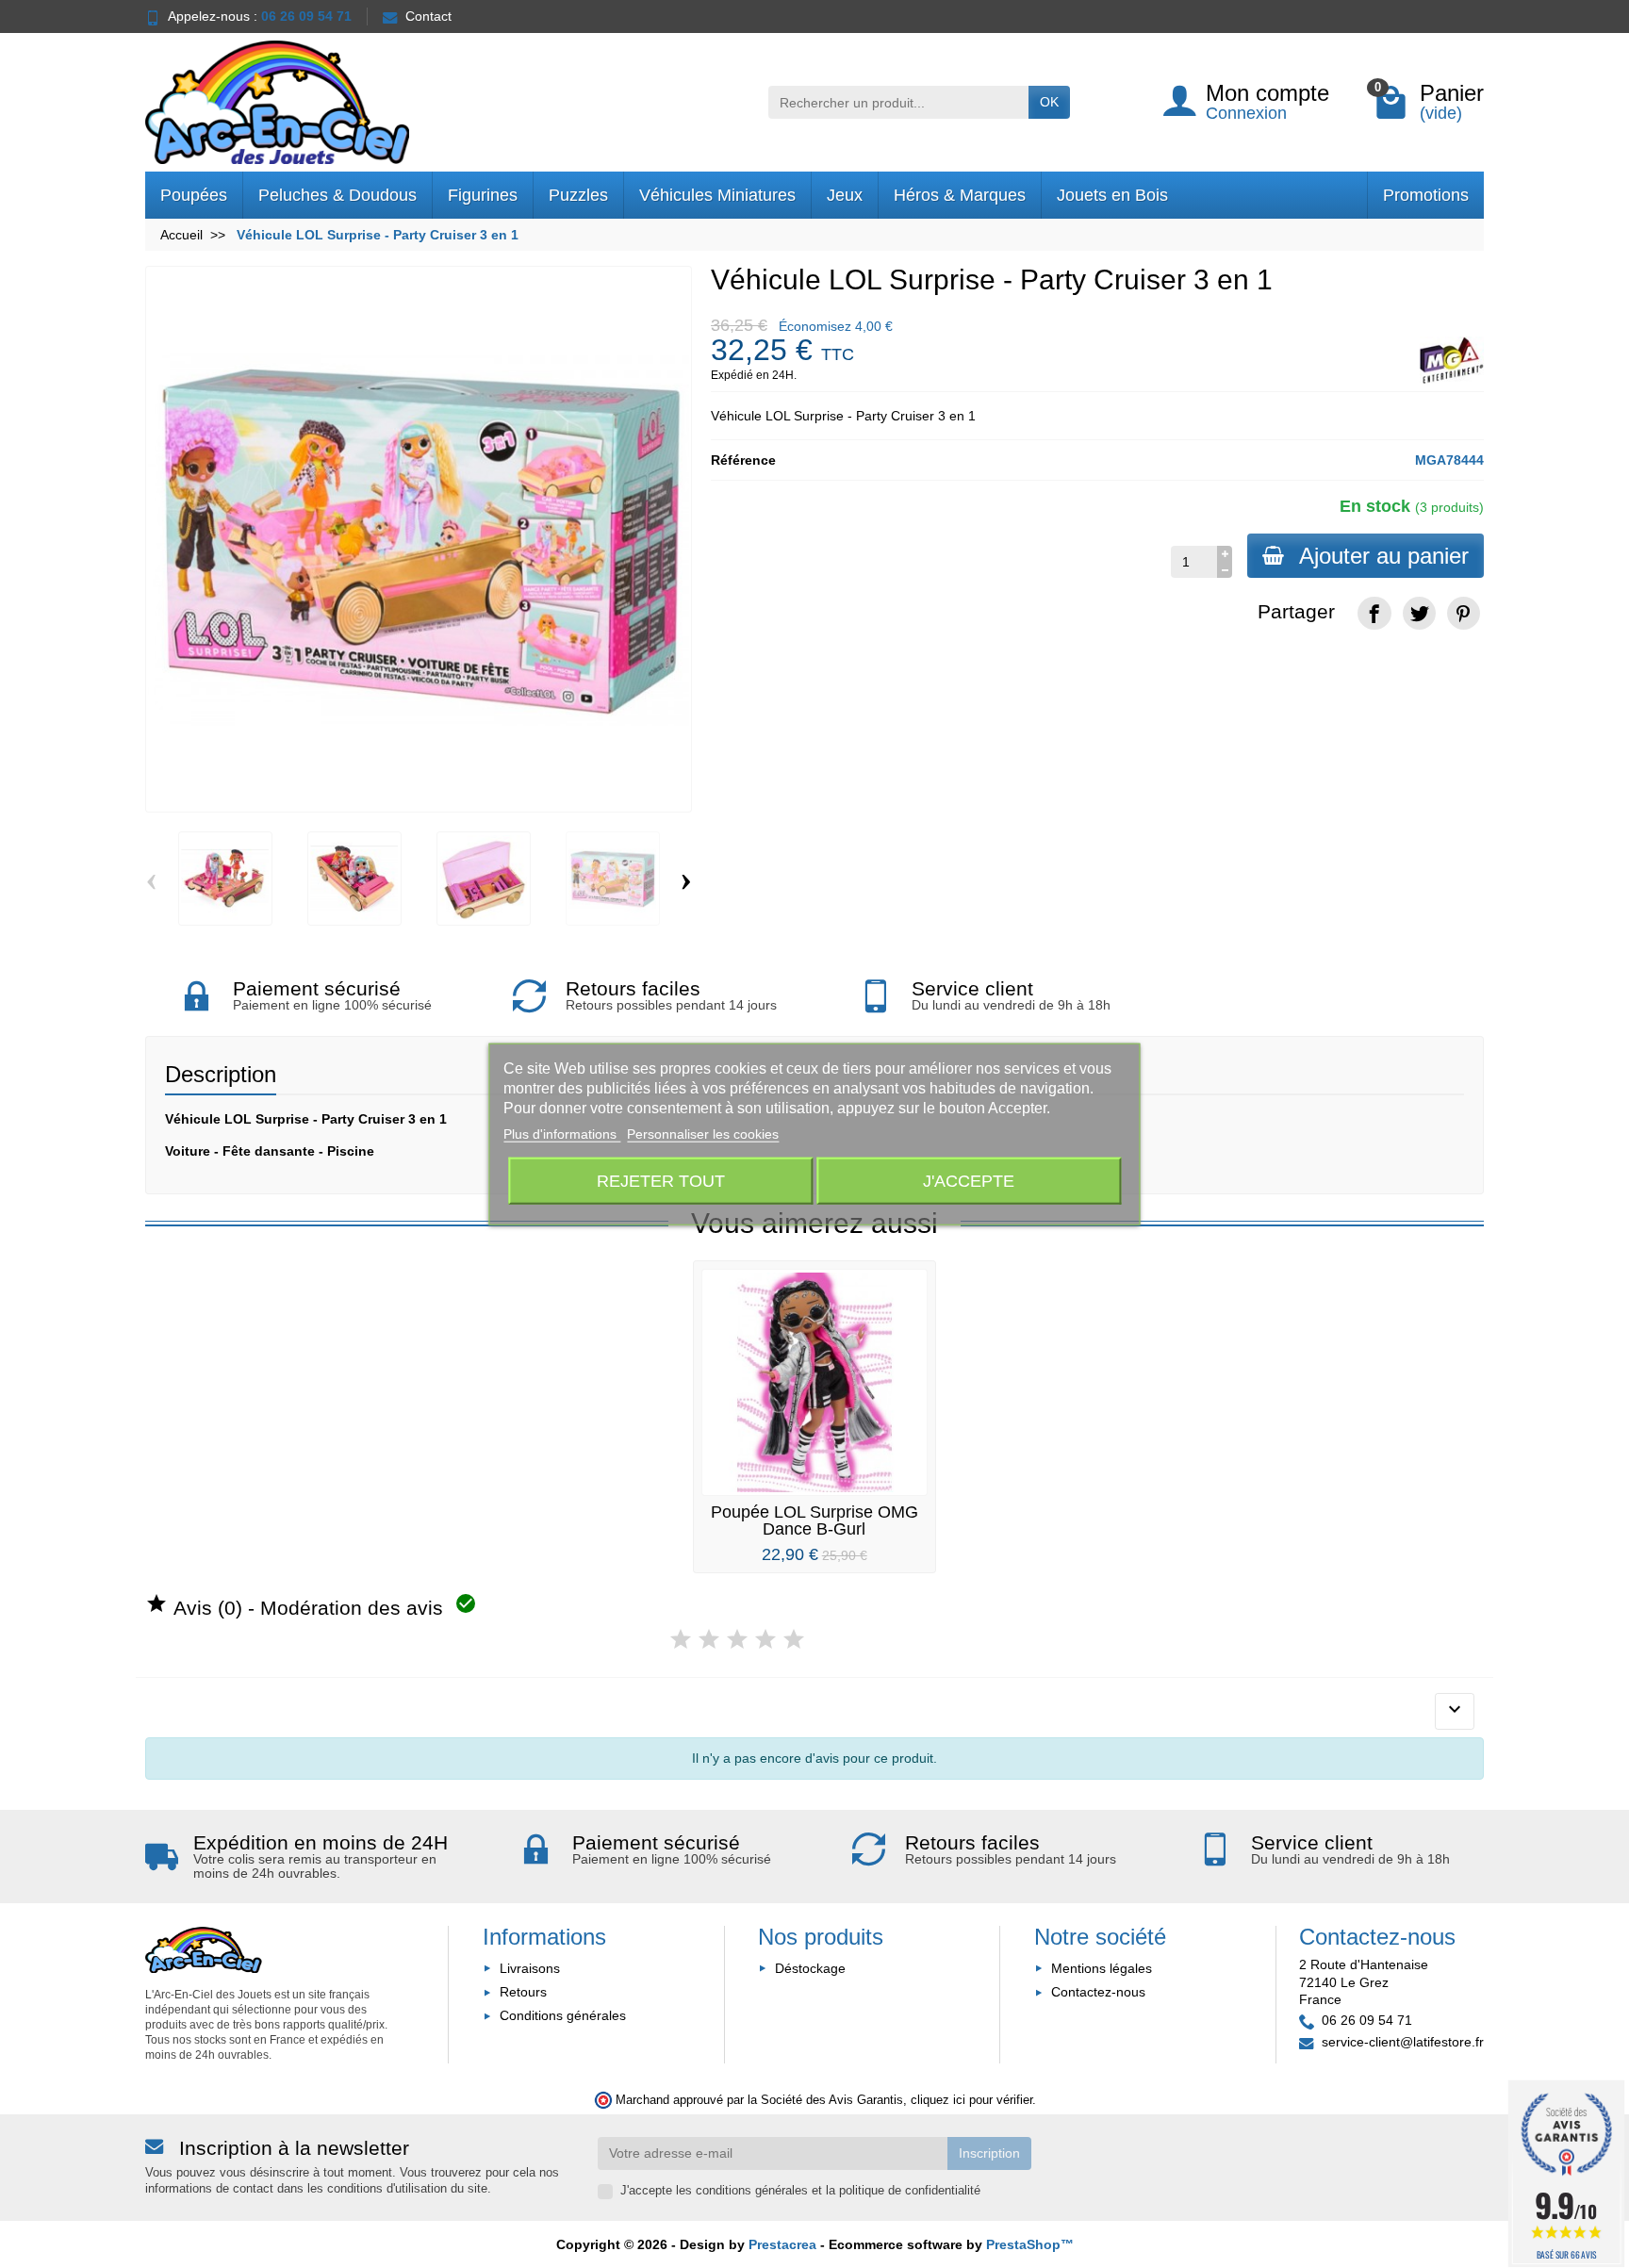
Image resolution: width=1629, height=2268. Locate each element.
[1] (681, 1640)
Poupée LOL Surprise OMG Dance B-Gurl (814, 1520)
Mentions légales (1102, 1968)
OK (1049, 102)
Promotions (1426, 195)
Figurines (483, 195)
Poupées (194, 195)
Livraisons (530, 1968)
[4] (765, 1640)
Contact (428, 16)
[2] (709, 1640)
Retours (523, 1992)
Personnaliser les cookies (703, 1134)
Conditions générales (563, 2015)
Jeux (845, 195)
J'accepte (969, 1180)
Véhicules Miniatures (717, 195)
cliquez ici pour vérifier (971, 2100)
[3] (737, 1640)
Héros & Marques (960, 195)
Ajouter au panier (1384, 556)
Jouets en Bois (1112, 195)
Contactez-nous (1098, 1992)
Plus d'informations (562, 1134)
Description (221, 1074)
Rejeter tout (661, 1180)
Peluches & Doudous (337, 195)
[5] (794, 1640)
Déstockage (810, 1968)
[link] (1374, 613)
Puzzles (578, 195)
